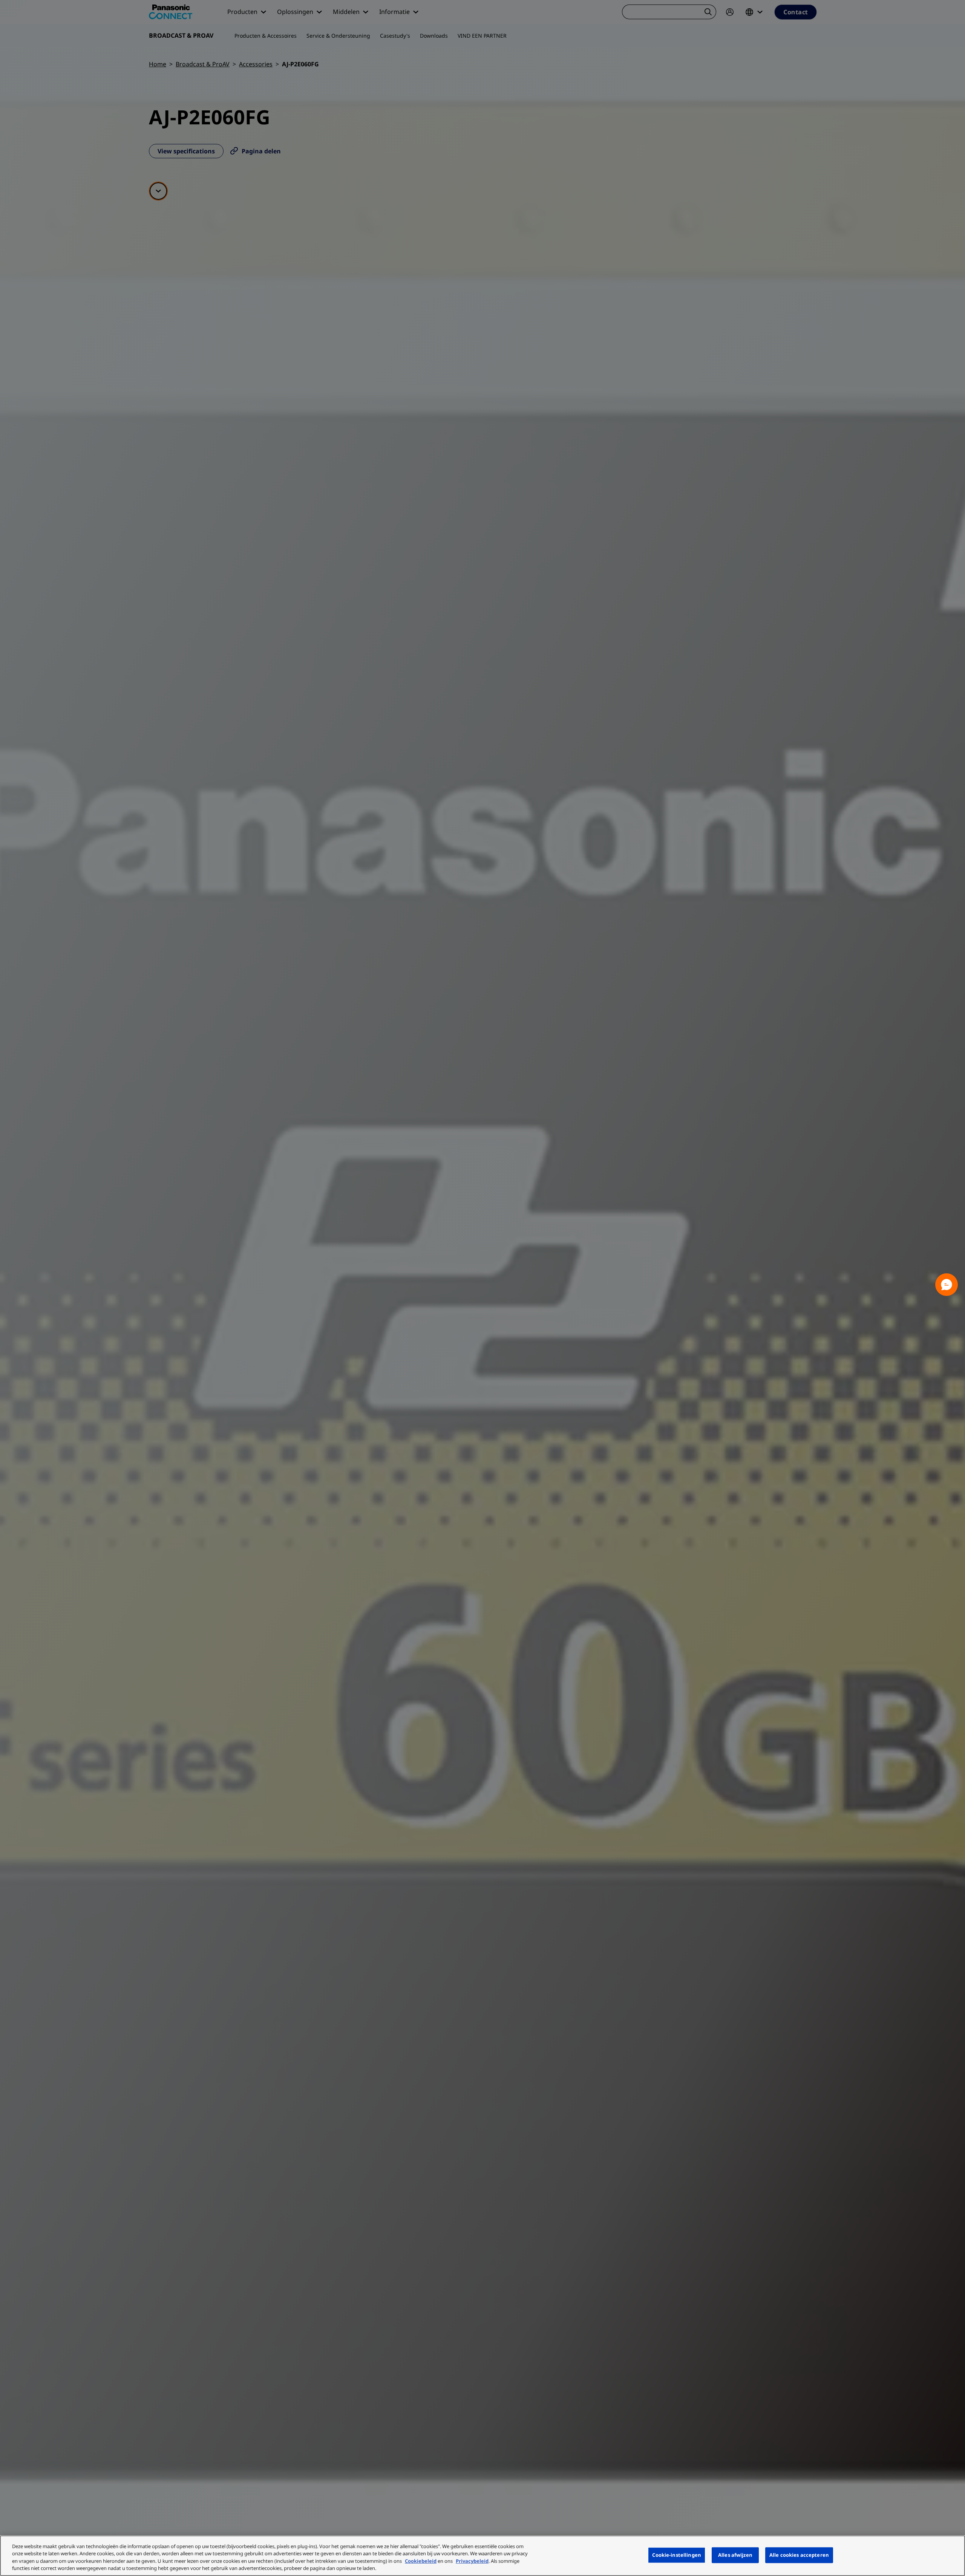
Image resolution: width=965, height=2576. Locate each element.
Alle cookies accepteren (799, 2555)
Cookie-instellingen (676, 2555)
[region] (482, 2556)
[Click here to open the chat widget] (947, 1285)
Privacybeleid (472, 2561)
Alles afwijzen (735, 2555)
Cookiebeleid (421, 2561)
